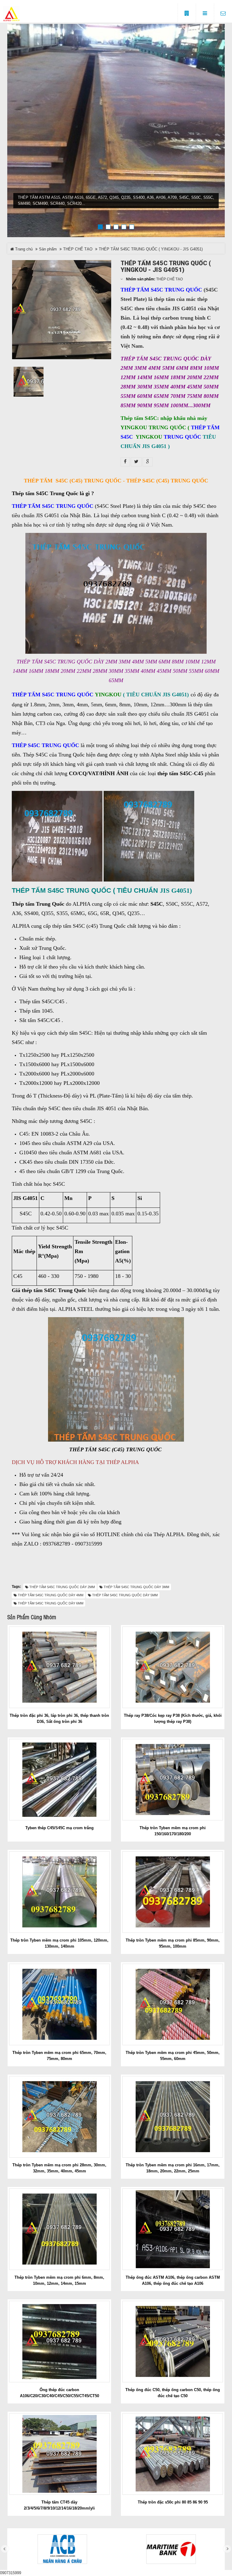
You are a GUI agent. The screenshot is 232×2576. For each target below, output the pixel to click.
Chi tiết (62, 1667)
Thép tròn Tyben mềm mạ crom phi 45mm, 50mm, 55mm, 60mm (173, 2056)
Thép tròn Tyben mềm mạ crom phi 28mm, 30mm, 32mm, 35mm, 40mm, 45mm (59, 2168)
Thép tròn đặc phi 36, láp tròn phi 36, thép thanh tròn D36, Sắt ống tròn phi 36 (59, 1718)
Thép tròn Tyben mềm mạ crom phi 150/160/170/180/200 (173, 1831)
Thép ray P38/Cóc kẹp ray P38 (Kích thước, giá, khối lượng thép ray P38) (173, 1718)
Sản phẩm (48, 249)
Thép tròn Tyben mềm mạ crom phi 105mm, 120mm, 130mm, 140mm (59, 1943)
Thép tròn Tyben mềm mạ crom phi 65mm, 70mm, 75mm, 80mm (59, 2056)
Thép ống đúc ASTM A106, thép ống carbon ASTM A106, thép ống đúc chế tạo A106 (173, 2280)
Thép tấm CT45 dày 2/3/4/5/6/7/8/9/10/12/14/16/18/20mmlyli (59, 2505)
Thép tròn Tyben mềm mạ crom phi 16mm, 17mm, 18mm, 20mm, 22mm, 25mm (173, 2168)
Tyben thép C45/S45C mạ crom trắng (60, 1828)
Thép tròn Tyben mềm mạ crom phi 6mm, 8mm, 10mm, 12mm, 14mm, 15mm (59, 2280)
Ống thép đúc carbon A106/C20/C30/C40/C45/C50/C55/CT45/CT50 (60, 2393)
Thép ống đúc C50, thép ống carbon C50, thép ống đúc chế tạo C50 (173, 2393)
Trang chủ (23, 249)
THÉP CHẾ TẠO (78, 249)
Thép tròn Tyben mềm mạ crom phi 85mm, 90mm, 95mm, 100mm (173, 1943)
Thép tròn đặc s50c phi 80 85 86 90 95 (173, 2502)
